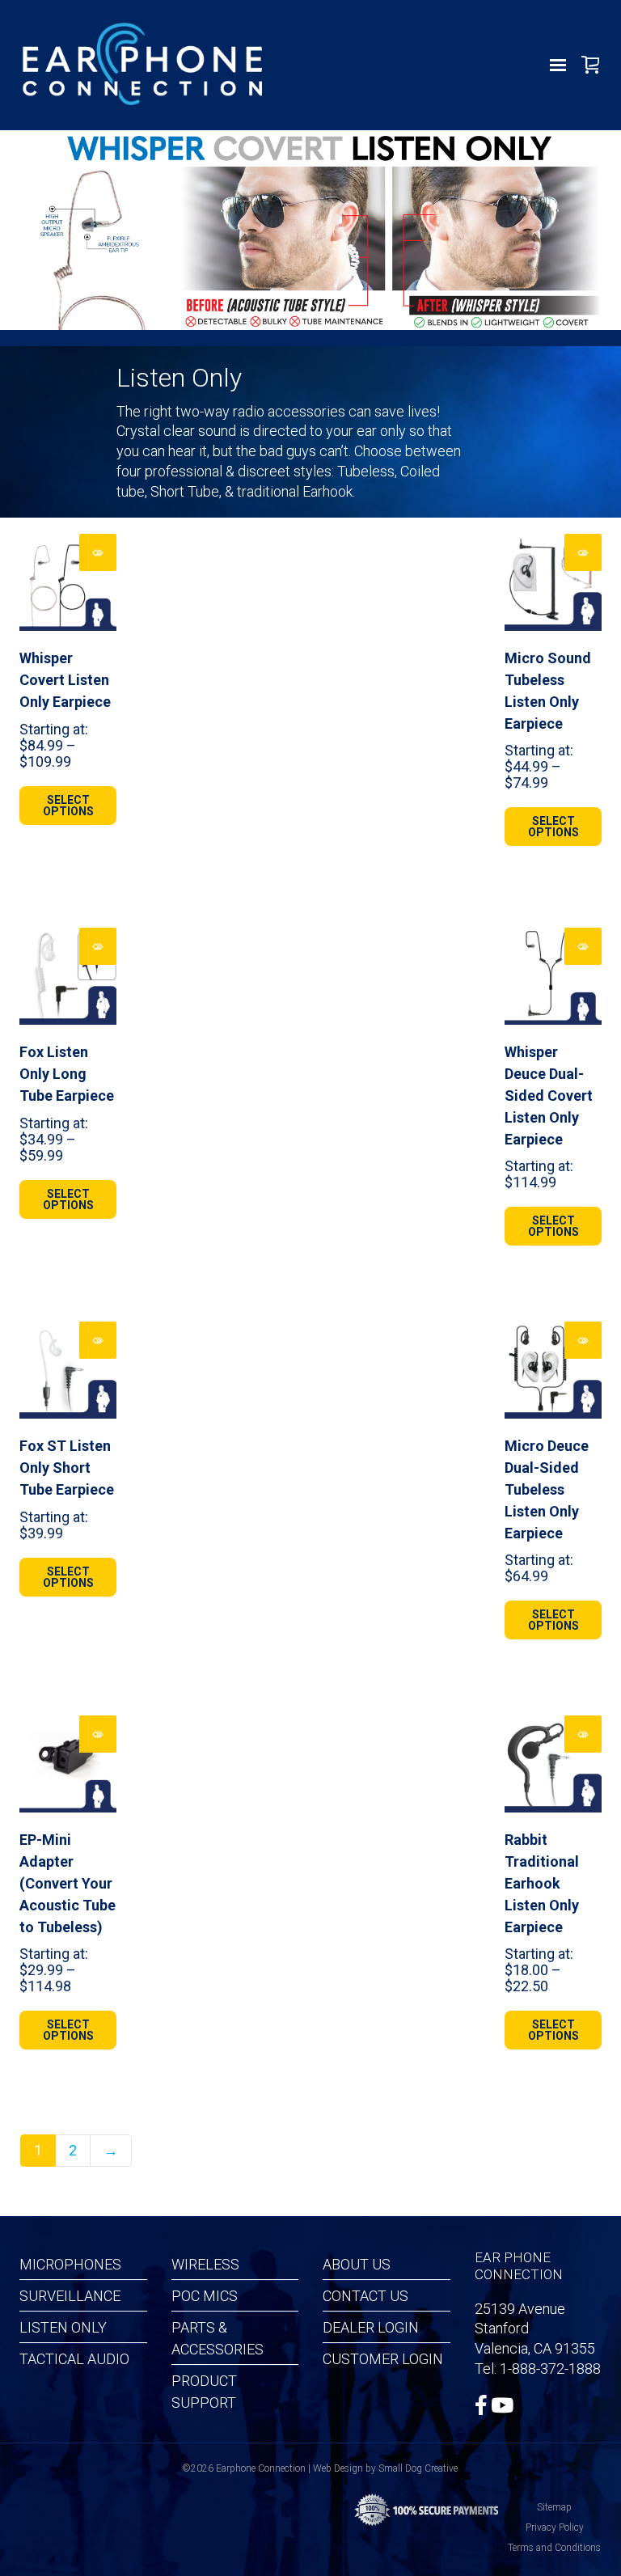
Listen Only (63, 2327)
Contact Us (365, 2296)
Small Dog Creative (418, 2468)
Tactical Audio (74, 2359)
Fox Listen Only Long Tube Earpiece (67, 1074)
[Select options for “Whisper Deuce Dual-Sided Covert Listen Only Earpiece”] (583, 946)
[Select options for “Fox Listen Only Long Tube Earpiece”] (98, 946)
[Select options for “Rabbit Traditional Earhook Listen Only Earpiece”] (583, 1734)
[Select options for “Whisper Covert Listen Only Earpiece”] (98, 552)
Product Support (204, 2392)
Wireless (205, 2264)
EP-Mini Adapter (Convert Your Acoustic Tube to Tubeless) (68, 1883)
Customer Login (383, 2359)
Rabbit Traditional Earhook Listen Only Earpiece (542, 1883)
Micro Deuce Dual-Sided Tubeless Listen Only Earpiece (547, 1489)
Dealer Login (371, 2327)
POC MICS (205, 2296)
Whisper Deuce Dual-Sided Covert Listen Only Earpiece (549, 1096)
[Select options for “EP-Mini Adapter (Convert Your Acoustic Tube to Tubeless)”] (98, 1734)
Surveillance (70, 2296)
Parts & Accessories (218, 2338)
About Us (357, 2264)
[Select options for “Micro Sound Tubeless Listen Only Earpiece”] (583, 552)
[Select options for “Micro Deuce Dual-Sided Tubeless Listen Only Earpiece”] (583, 1340)
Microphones (70, 2264)
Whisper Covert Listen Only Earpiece (65, 680)
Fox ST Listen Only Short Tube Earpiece (67, 1468)
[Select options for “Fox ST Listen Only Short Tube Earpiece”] (98, 1340)
